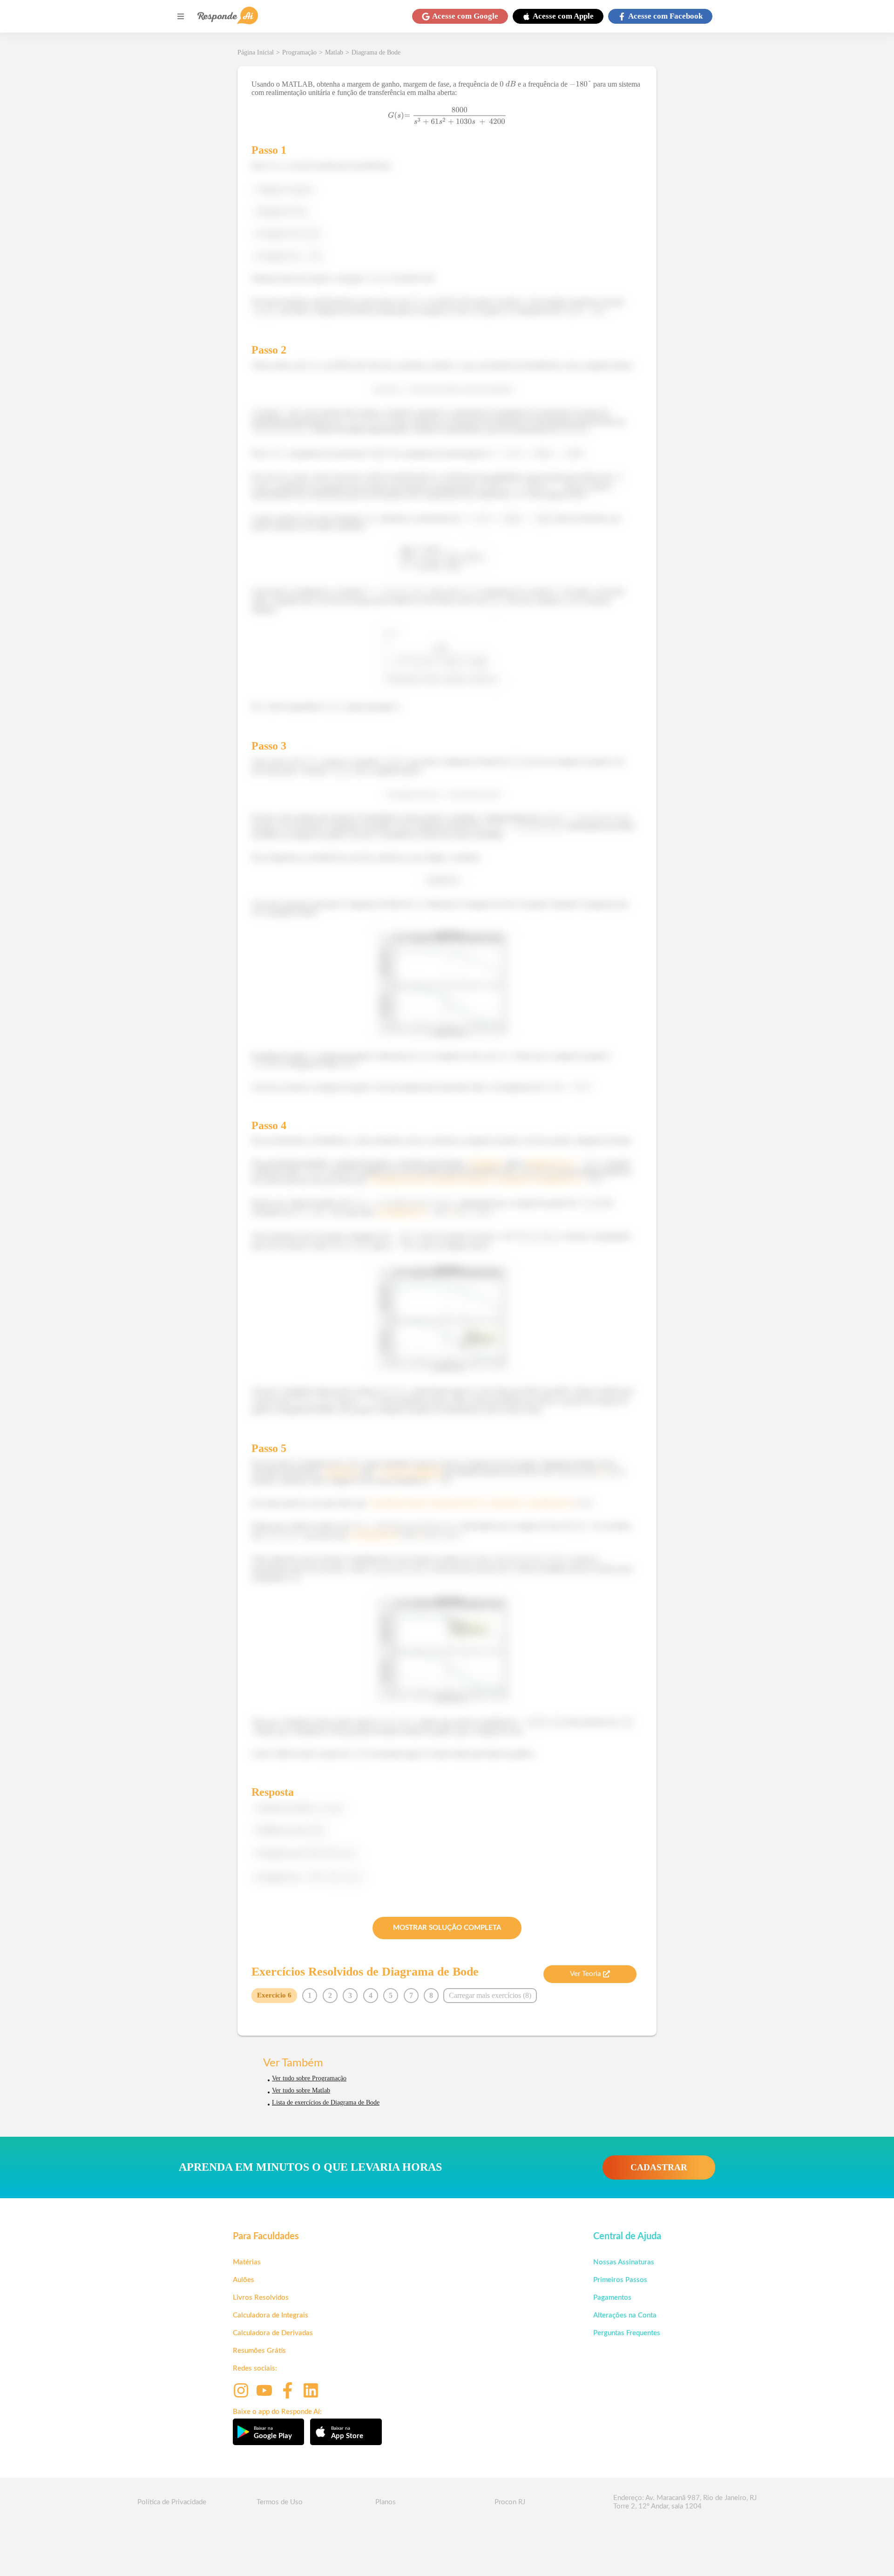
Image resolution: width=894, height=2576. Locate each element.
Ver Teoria (585, 1974)
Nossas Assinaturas (624, 2262)
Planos (386, 2502)
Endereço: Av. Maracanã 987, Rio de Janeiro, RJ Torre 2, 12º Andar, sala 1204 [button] (685, 2502)
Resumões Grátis (259, 2351)
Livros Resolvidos (261, 2298)
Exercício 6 (274, 1995)
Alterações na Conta (625, 2315)
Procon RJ (510, 2502)
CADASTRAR (659, 2167)
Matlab (334, 52)
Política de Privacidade (172, 2502)
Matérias (247, 2262)
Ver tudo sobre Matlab (301, 2090)
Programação (299, 52)
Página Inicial (256, 52)
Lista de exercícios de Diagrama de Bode (326, 2102)
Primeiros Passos (620, 2280)
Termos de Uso (280, 2502)
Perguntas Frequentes (627, 2333)
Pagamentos (612, 2298)
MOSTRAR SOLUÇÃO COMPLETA (447, 1928)
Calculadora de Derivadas (273, 2333)
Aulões (244, 2280)
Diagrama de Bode (376, 52)
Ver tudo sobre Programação (309, 2078)
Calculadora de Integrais (271, 2315)
